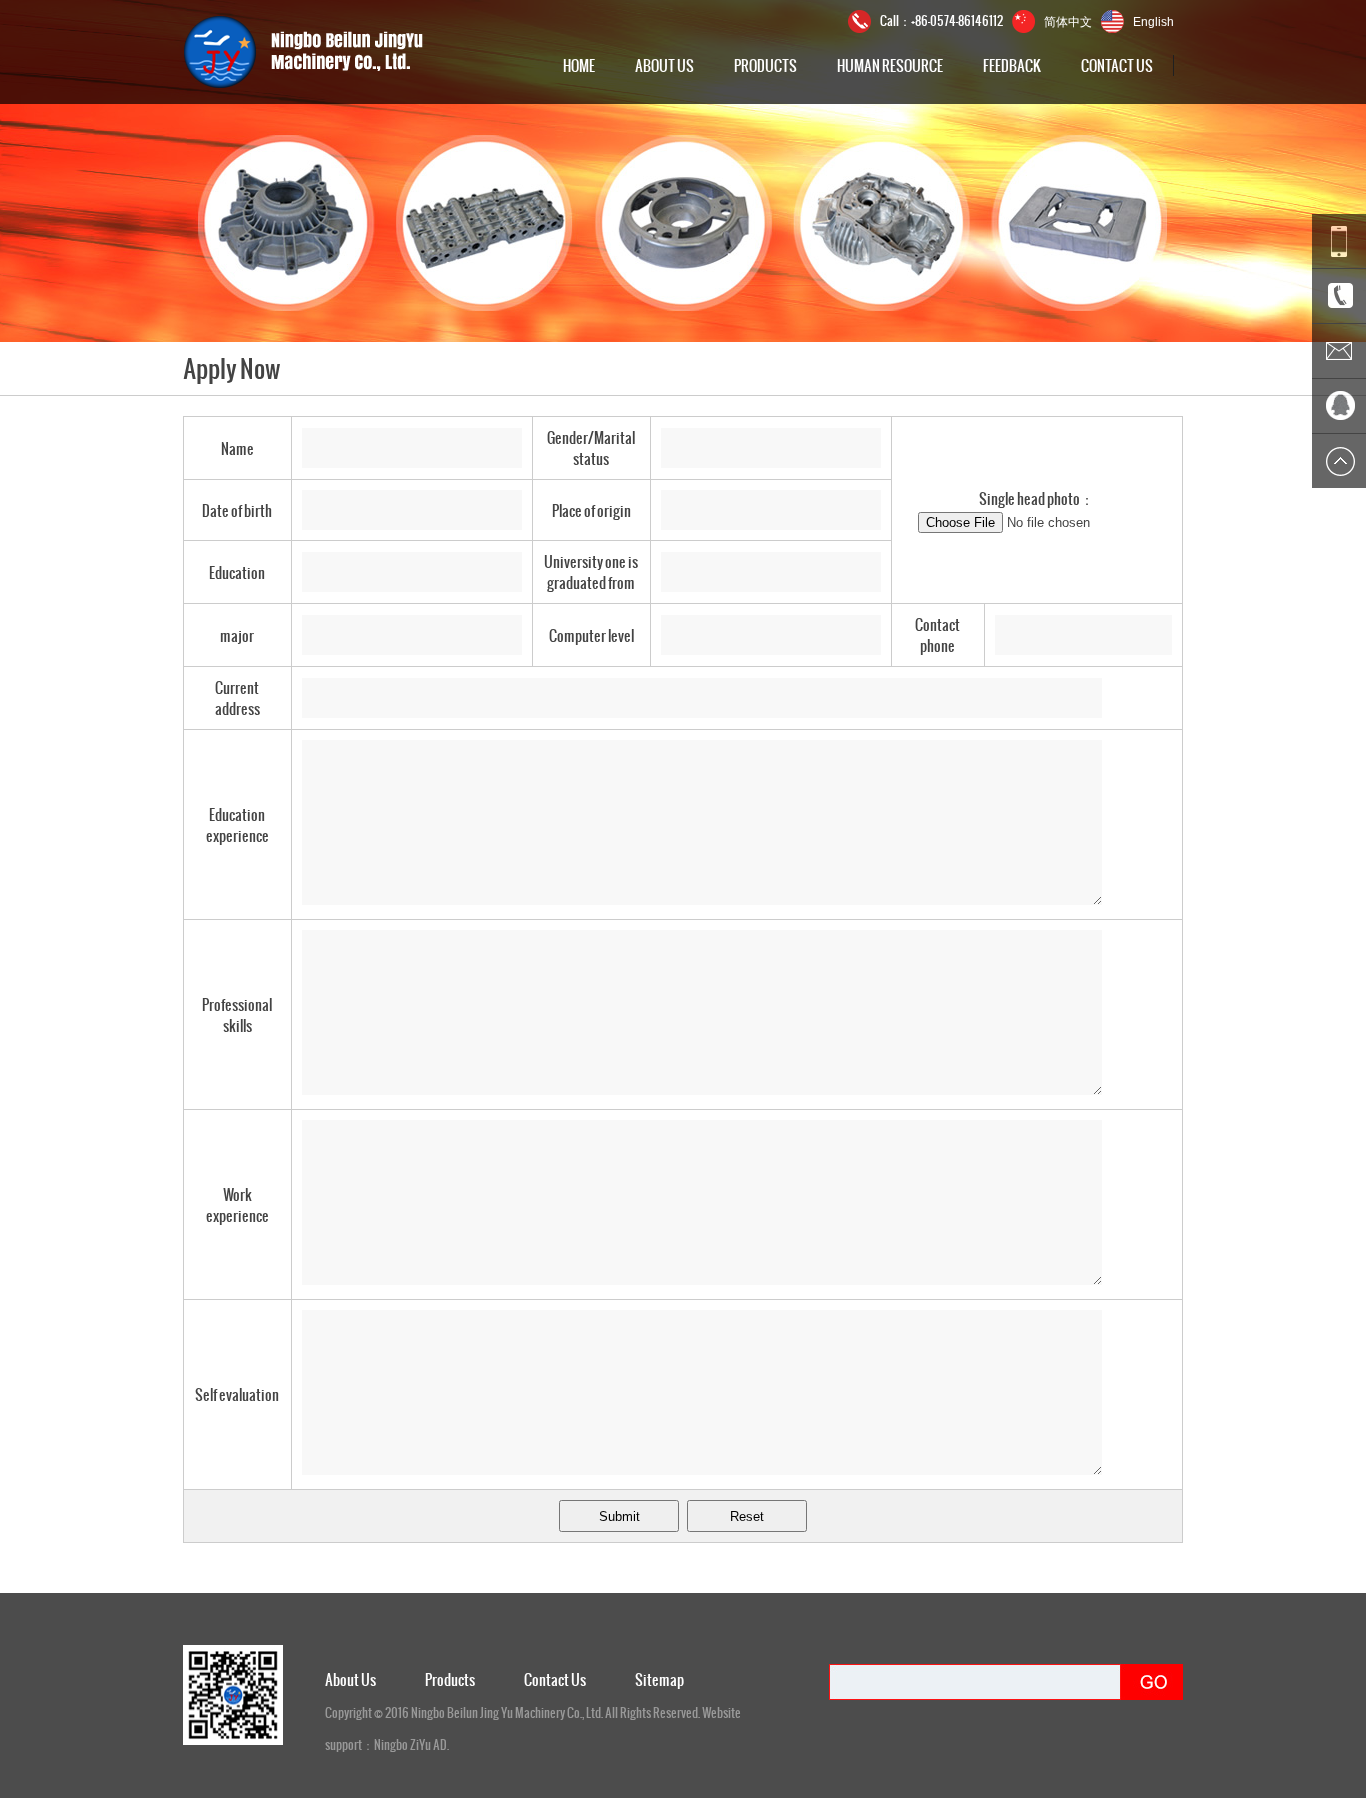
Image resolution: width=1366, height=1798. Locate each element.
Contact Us (1117, 65)
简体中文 (1068, 21)
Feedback (1012, 65)
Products (765, 65)
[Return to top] (1339, 461)
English (1153, 22)
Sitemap (659, 1679)
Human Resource (890, 65)
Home (579, 65)
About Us (664, 65)
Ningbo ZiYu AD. (411, 1745)
